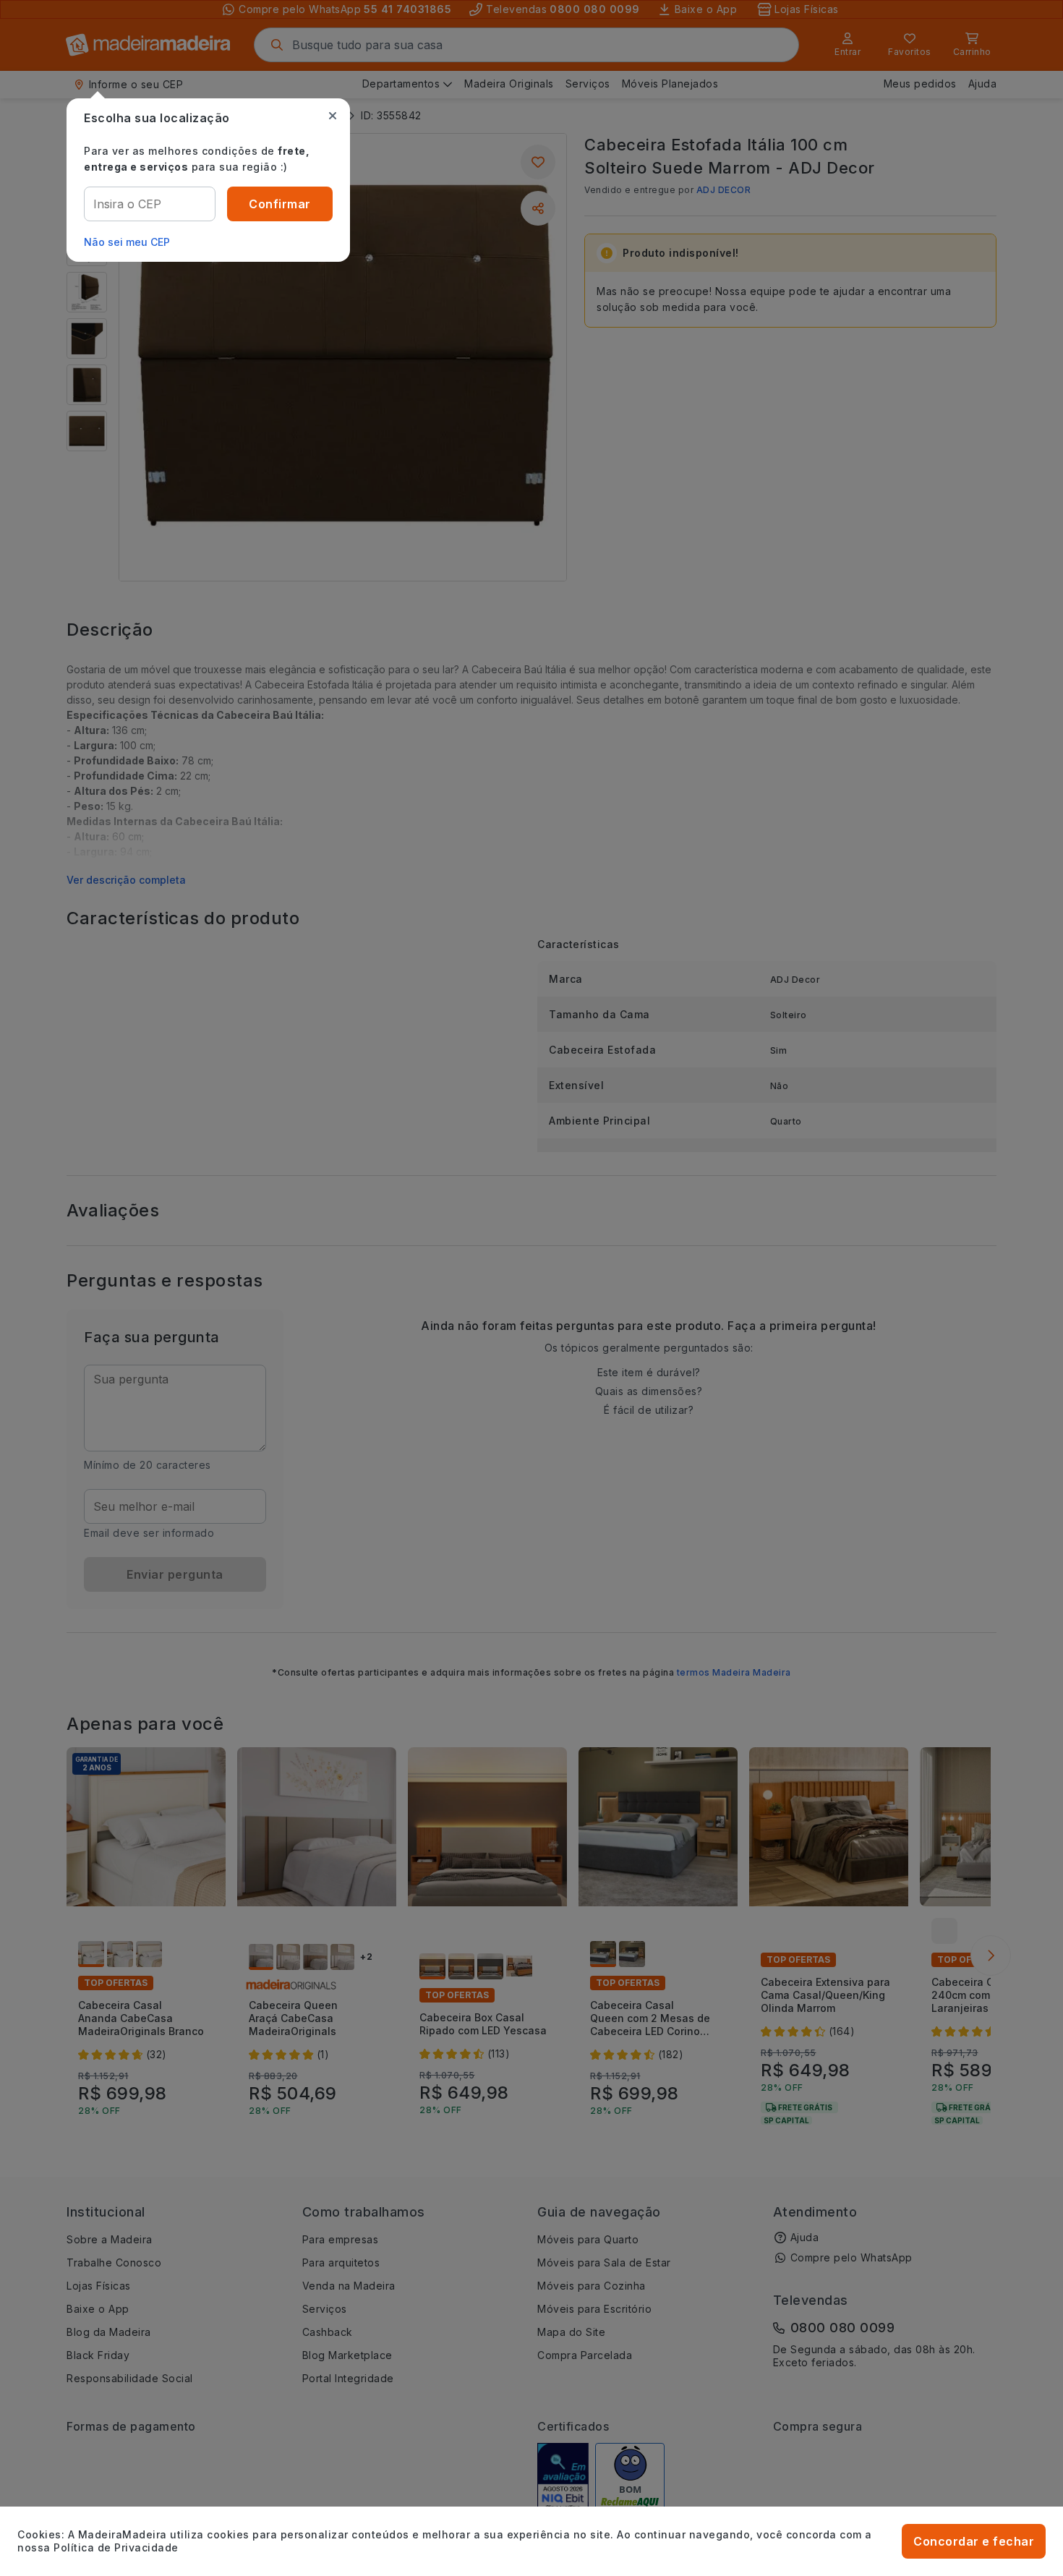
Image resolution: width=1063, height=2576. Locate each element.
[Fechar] (333, 116)
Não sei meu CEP (127, 242)
